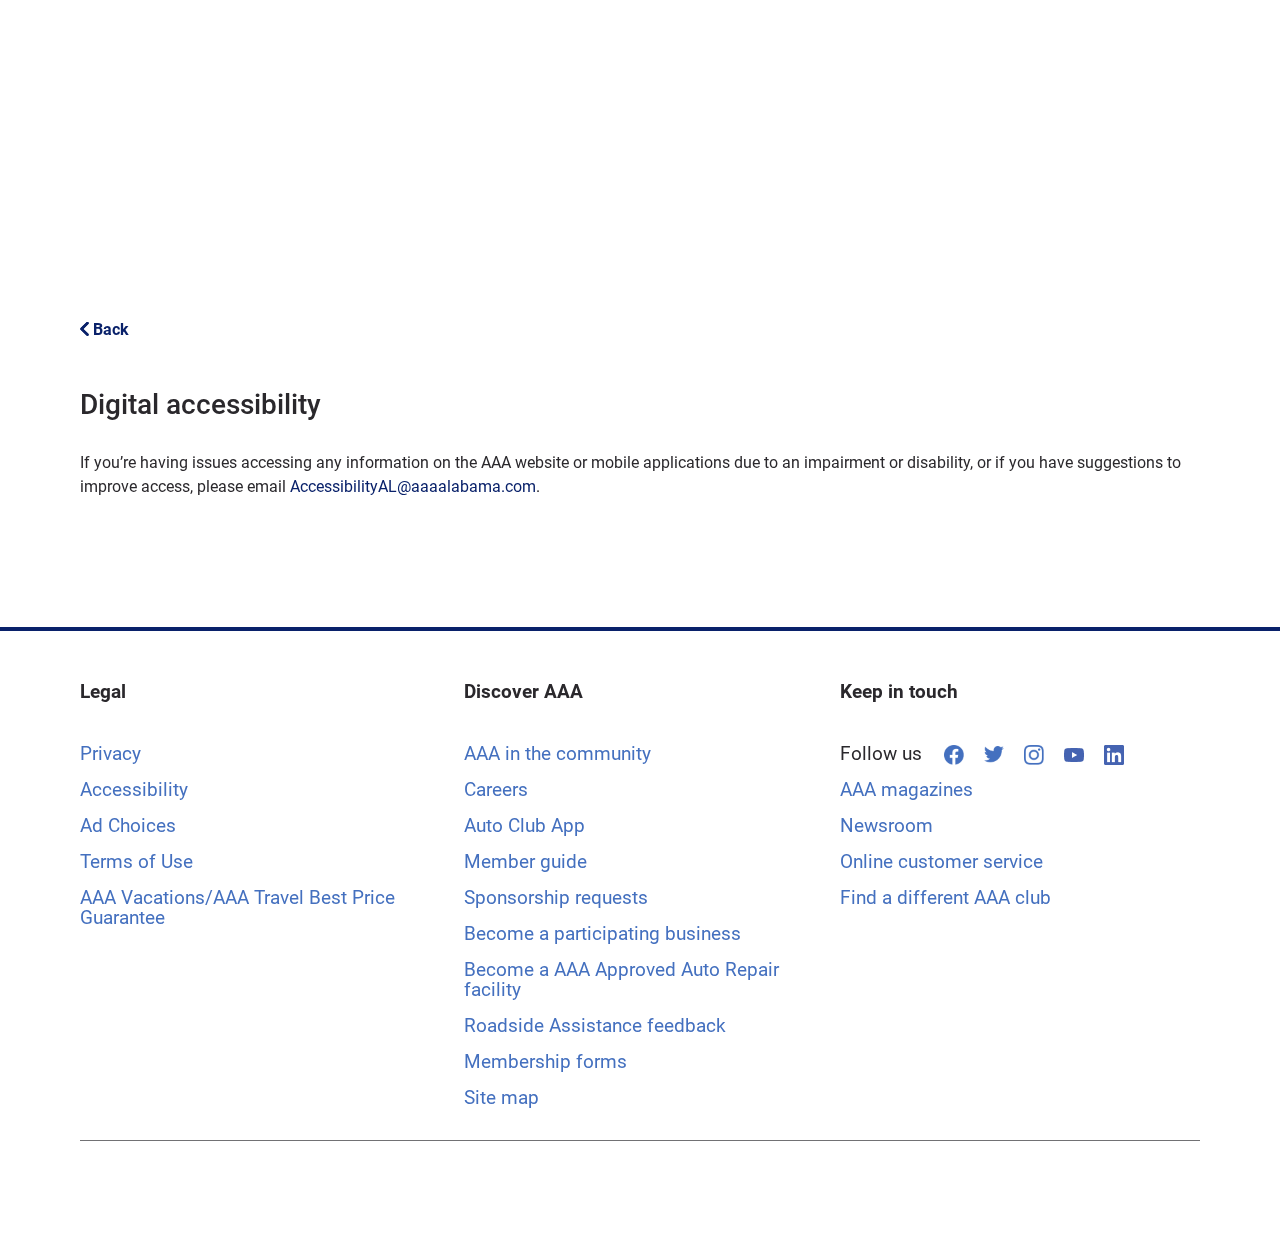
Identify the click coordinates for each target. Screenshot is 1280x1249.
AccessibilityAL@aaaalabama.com (413, 486)
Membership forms (545, 1061)
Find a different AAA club (945, 897)
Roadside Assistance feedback (595, 1025)
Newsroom (886, 825)
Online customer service (941, 861)
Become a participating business (602, 933)
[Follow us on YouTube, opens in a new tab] (1074, 754)
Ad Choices (128, 825)
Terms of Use (136, 861)
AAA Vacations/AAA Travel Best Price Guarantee (237, 907)
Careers (496, 789)
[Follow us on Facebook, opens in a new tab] (954, 754)
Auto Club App (524, 825)
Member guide (525, 861)
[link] (104, 329)
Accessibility (134, 789)
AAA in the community (557, 753)
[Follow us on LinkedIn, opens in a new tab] (1114, 754)
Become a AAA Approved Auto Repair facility (621, 979)
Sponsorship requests (556, 897)
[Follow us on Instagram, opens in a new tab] (1034, 754)
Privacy (110, 753)
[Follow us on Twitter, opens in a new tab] (994, 754)
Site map (501, 1097)
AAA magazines (906, 789)
